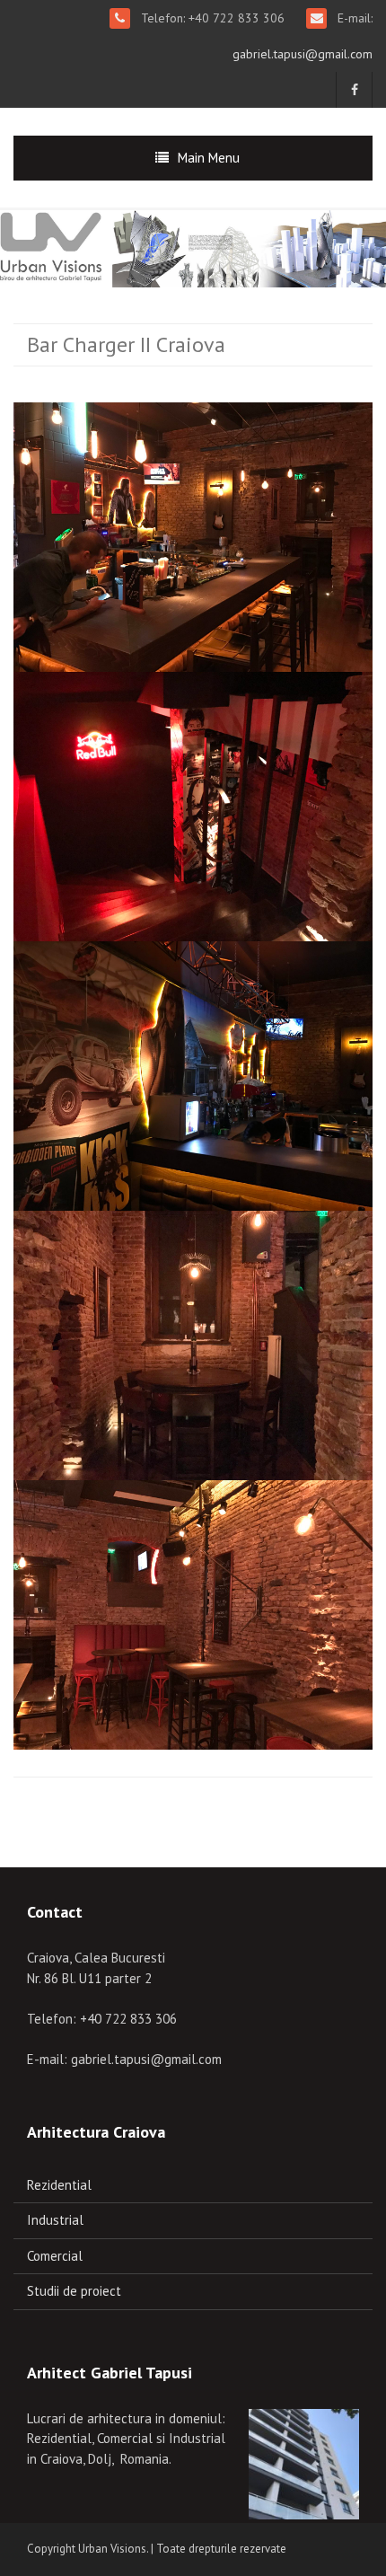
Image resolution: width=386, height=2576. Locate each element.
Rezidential (59, 2185)
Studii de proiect (74, 2291)
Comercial (55, 2256)
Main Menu (209, 158)
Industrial (55, 2220)
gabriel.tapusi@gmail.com (303, 54)
